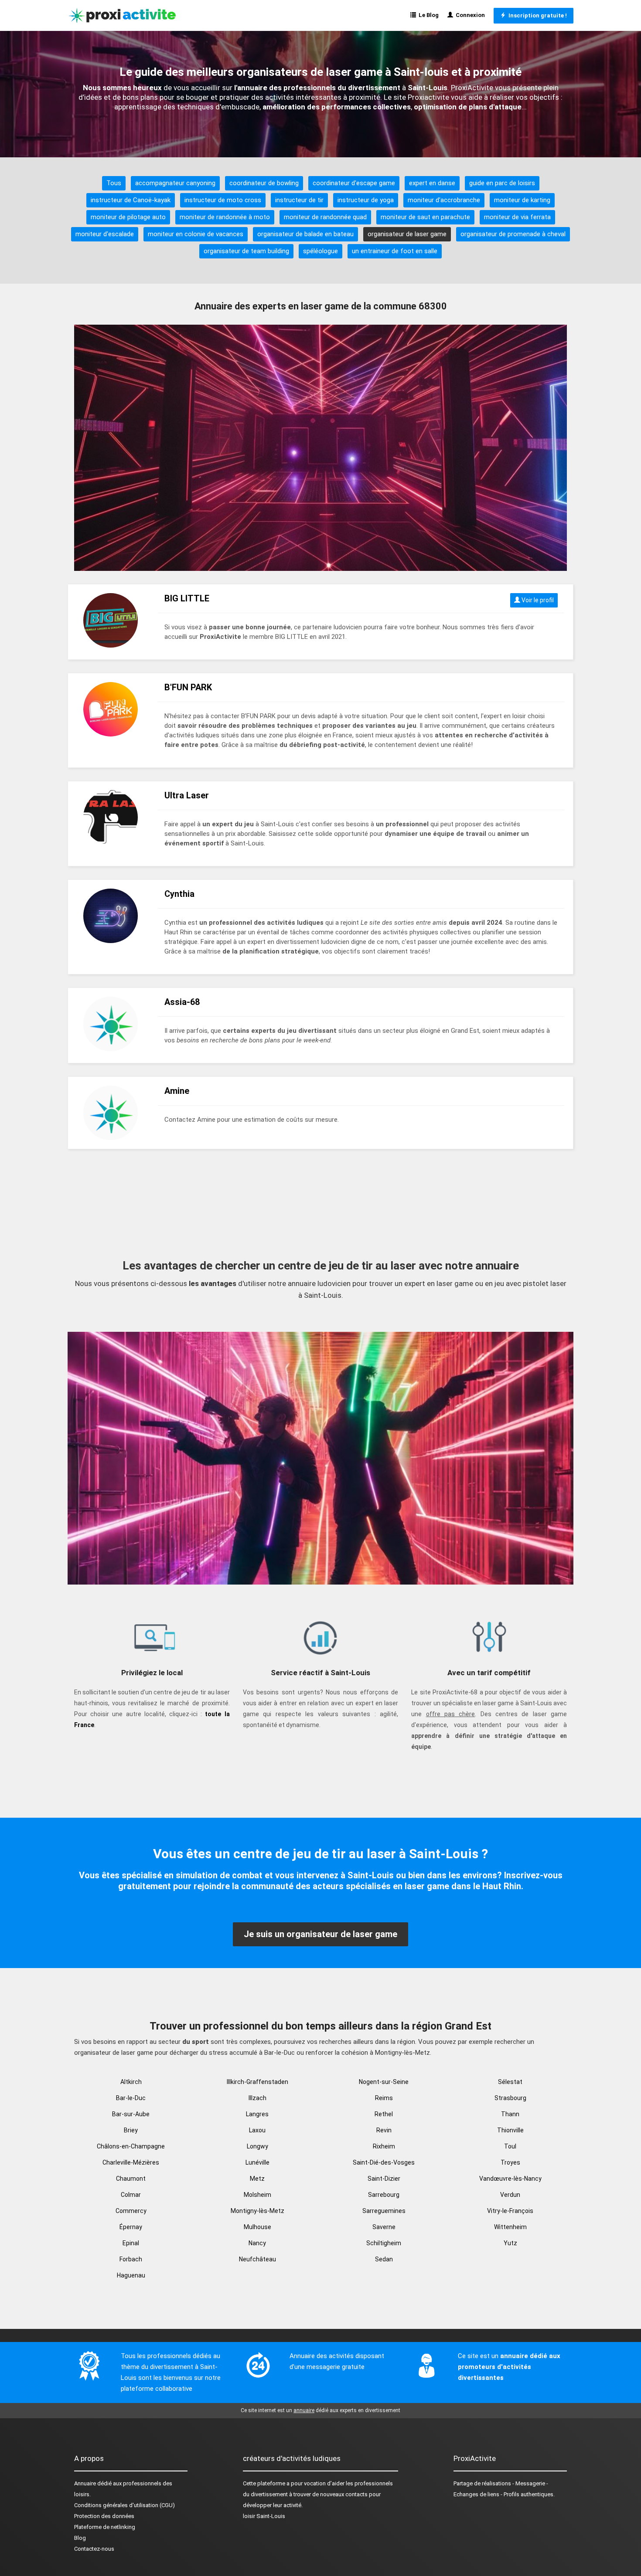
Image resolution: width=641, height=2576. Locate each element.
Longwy (257, 2146)
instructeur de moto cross (223, 200)
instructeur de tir (299, 200)
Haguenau (131, 2275)
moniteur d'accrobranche (444, 200)
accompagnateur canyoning (175, 183)
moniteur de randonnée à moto (225, 217)
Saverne (384, 2227)
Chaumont (131, 2179)
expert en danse (432, 183)
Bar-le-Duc (131, 2098)
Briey (131, 2130)
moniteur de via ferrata (517, 217)
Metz (257, 2179)
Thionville (510, 2130)
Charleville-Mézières (131, 2162)
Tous (114, 183)
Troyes (510, 2162)
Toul (510, 2146)
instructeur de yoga (366, 200)
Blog (80, 2538)
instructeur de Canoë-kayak (131, 200)
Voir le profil (537, 600)
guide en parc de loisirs (502, 183)
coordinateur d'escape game (354, 183)
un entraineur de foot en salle (395, 251)
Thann (510, 2114)
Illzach (257, 2098)
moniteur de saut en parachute (425, 217)
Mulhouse (257, 2227)
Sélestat (510, 2082)
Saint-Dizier (384, 2179)
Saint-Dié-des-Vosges (384, 2162)
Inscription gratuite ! (536, 15)
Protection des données (104, 2516)
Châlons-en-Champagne (131, 2146)
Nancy (257, 2243)
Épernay (131, 2227)
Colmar (131, 2195)
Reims (384, 2098)
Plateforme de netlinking (105, 2527)
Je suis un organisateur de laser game (320, 1934)
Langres (257, 2114)
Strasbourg (510, 2098)
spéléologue (320, 251)
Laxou (257, 2130)
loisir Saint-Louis (264, 2516)
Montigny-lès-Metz (257, 2211)
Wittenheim (510, 2227)
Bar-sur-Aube (131, 2114)
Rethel (384, 2114)
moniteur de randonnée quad (325, 217)
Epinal (131, 2243)
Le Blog (427, 15)
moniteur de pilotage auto (128, 217)
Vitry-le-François (510, 2211)
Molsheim (257, 2195)
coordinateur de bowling (264, 183)
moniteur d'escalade (105, 234)
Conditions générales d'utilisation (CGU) (124, 2505)
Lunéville (257, 2162)
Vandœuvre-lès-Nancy (510, 2179)
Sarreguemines (384, 2211)
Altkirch (131, 2082)
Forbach (131, 2259)
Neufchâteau (257, 2259)
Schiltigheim (384, 2243)
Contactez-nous (94, 2549)
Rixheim (384, 2146)
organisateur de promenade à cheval (513, 234)
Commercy (131, 2211)
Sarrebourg (384, 2195)
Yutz (510, 2243)
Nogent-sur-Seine (384, 2082)
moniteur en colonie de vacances (196, 234)
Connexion (469, 15)
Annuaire (85, 2483)
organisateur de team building (246, 251)
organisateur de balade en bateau (305, 234)
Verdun (510, 2195)
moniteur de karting (522, 200)
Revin (384, 2130)
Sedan (384, 2259)
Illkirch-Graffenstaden (257, 2082)
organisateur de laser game (407, 234)
